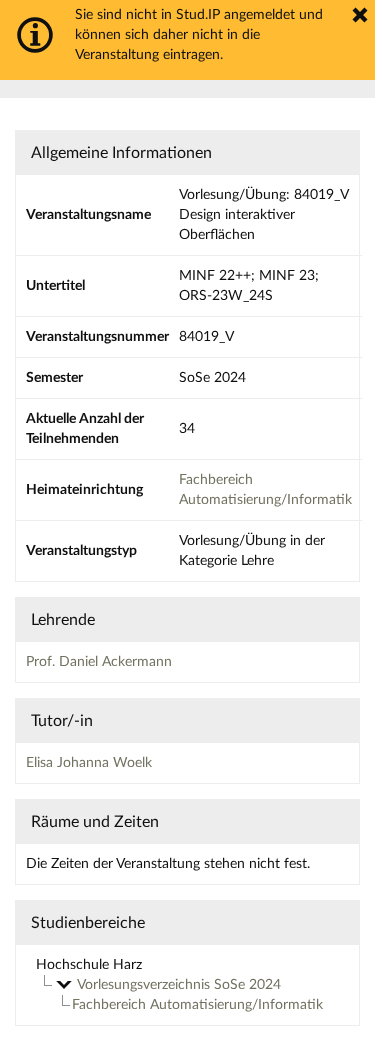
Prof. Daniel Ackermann (99, 662)
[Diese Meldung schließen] (360, 15)
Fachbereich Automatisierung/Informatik (197, 1005)
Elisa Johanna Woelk (89, 763)
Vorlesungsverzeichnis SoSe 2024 (179, 985)
